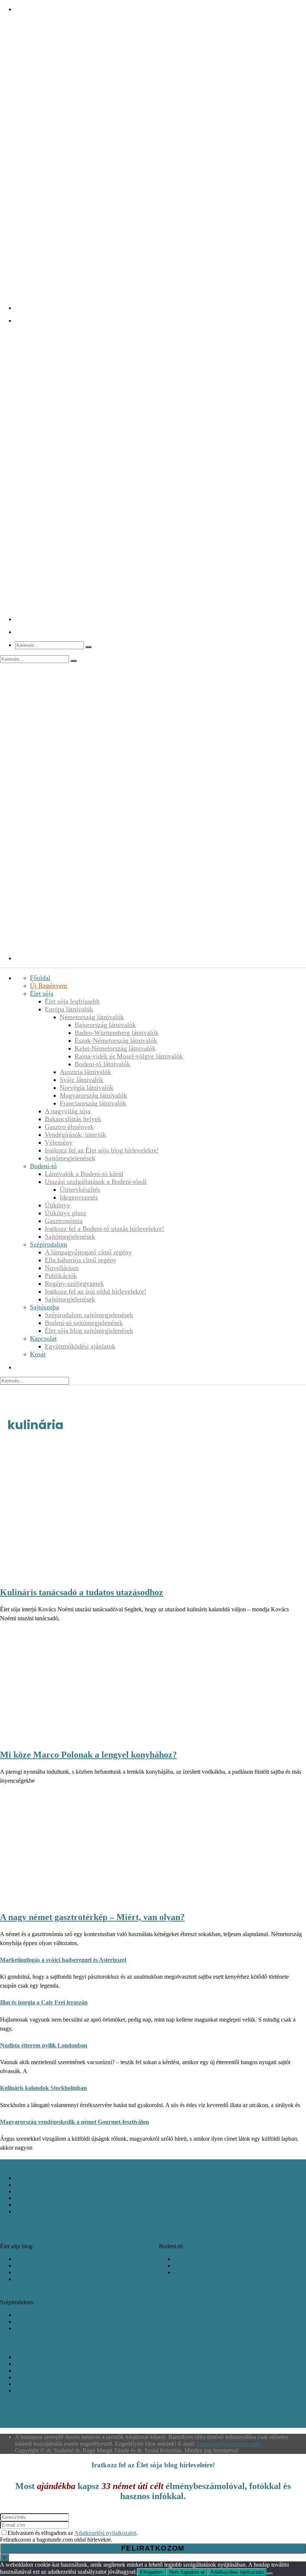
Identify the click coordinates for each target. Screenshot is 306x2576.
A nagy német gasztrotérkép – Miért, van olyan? (92, 1917)
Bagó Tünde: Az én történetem (51, 2178)
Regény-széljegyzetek (74, 1284)
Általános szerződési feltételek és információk (68, 2377)
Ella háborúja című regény (81, 1260)
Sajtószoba (44, 1307)
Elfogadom (152, 2572)
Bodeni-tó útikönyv (38, 2357)
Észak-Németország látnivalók (116, 1040)
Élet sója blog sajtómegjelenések (89, 1331)
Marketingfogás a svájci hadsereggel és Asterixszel (63, 1960)
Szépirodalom (49, 1244)
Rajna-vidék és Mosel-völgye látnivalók (129, 1056)
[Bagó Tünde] (160, 308)
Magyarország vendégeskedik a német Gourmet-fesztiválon (74, 2122)
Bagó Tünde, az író (38, 2198)
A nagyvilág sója (68, 1111)
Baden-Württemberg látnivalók (117, 1033)
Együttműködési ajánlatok (80, 1346)
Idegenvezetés (79, 1197)
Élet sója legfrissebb (72, 1001)
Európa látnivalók (69, 1009)
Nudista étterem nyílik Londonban (44, 2045)
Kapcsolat (43, 1338)
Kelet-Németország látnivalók (115, 1048)
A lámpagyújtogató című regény (88, 1252)
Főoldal (40, 978)
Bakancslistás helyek (73, 1119)
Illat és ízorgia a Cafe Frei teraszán (44, 2002)
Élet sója (42, 993)
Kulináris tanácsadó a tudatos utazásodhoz (82, 1592)
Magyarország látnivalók (93, 1095)
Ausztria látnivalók (85, 1072)
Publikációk (61, 1276)
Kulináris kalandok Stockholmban (43, 2088)
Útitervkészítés (80, 1189)
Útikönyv (57, 1205)
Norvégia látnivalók (87, 1088)
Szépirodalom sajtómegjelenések (89, 1315)
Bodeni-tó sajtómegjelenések (84, 1323)
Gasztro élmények (69, 1127)
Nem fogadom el (187, 2572)
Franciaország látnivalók (93, 1103)
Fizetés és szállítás (36, 2384)
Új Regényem (49, 986)
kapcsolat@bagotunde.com (229, 2444)
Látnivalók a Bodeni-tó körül (84, 1174)
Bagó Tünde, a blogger (42, 2185)
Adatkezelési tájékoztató (237, 2572)
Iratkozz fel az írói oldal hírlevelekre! (96, 1291)
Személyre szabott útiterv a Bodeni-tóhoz (63, 2364)
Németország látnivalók (92, 1017)
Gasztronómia (64, 1221)
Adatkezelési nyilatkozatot (105, 2533)
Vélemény (59, 1142)
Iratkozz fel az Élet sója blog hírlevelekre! (102, 1150)
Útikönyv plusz (65, 1213)
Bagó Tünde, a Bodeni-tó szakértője (57, 2191)
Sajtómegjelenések (70, 1158)
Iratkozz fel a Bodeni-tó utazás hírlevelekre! (104, 1229)
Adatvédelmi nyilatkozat (44, 2391)
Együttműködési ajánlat (43, 2211)
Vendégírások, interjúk (75, 1135)
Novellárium (62, 1268)
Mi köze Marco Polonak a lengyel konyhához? (88, 1755)
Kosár (38, 1354)
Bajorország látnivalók (105, 1025)
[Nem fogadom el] (270, 2574)
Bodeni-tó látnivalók (102, 1064)
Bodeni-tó (43, 1166)
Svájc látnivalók (82, 1080)
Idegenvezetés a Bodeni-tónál (50, 2370)
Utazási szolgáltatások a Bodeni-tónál (96, 1182)
